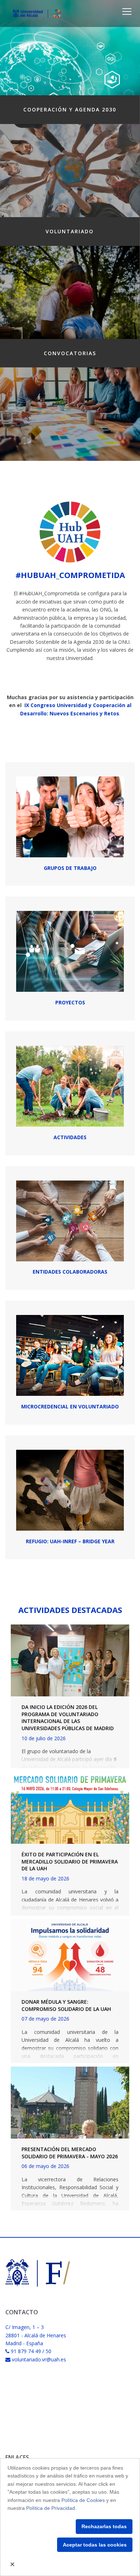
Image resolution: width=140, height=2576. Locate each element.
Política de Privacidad (51, 2508)
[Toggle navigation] (127, 12)
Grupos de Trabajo (70, 868)
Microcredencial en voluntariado (70, 1406)
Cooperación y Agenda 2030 (70, 109)
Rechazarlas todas (104, 2526)
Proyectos (70, 1002)
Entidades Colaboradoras (70, 1272)
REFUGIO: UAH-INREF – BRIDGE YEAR (70, 1541)
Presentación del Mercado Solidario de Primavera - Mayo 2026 (70, 2153)
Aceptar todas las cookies (95, 2545)
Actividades (70, 1137)
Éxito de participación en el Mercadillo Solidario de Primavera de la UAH (70, 1861)
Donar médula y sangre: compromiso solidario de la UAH (66, 2005)
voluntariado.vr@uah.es (39, 2359)
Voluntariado (70, 231)
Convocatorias (70, 353)
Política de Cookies (83, 2500)
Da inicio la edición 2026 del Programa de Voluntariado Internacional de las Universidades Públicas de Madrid (68, 1718)
